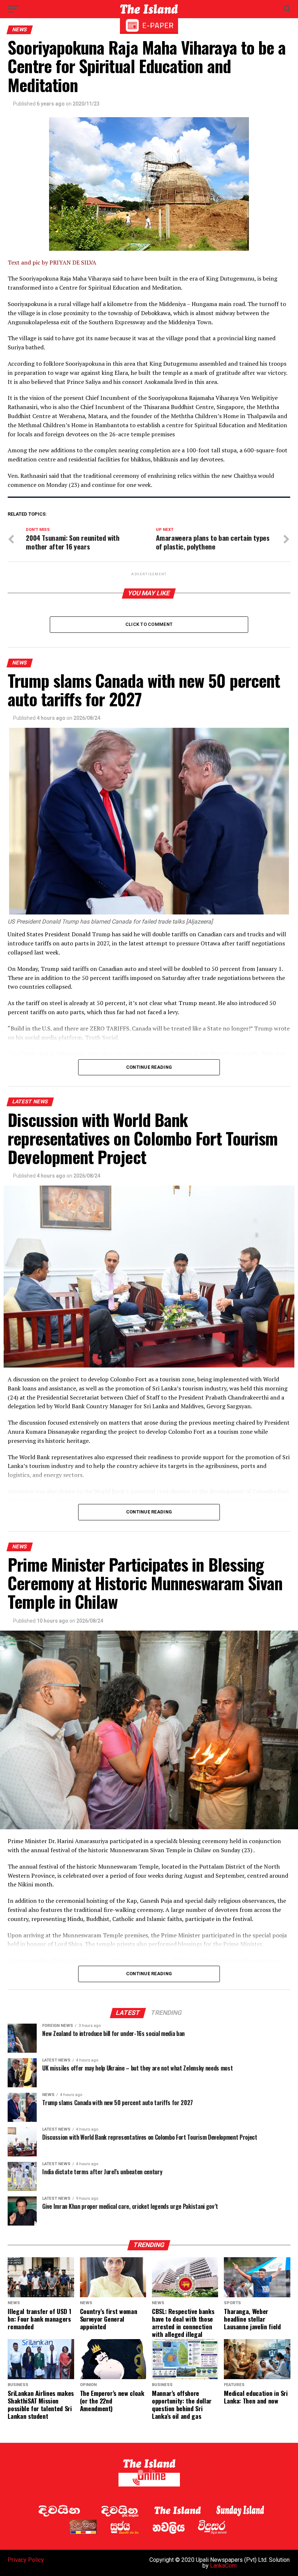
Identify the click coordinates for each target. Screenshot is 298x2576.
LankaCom (223, 2566)
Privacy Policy (26, 2560)
